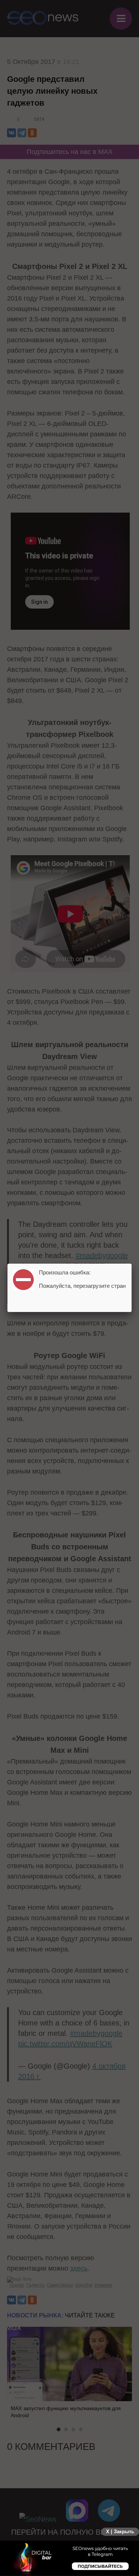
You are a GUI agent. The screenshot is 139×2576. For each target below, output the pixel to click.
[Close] (132, 1264)
